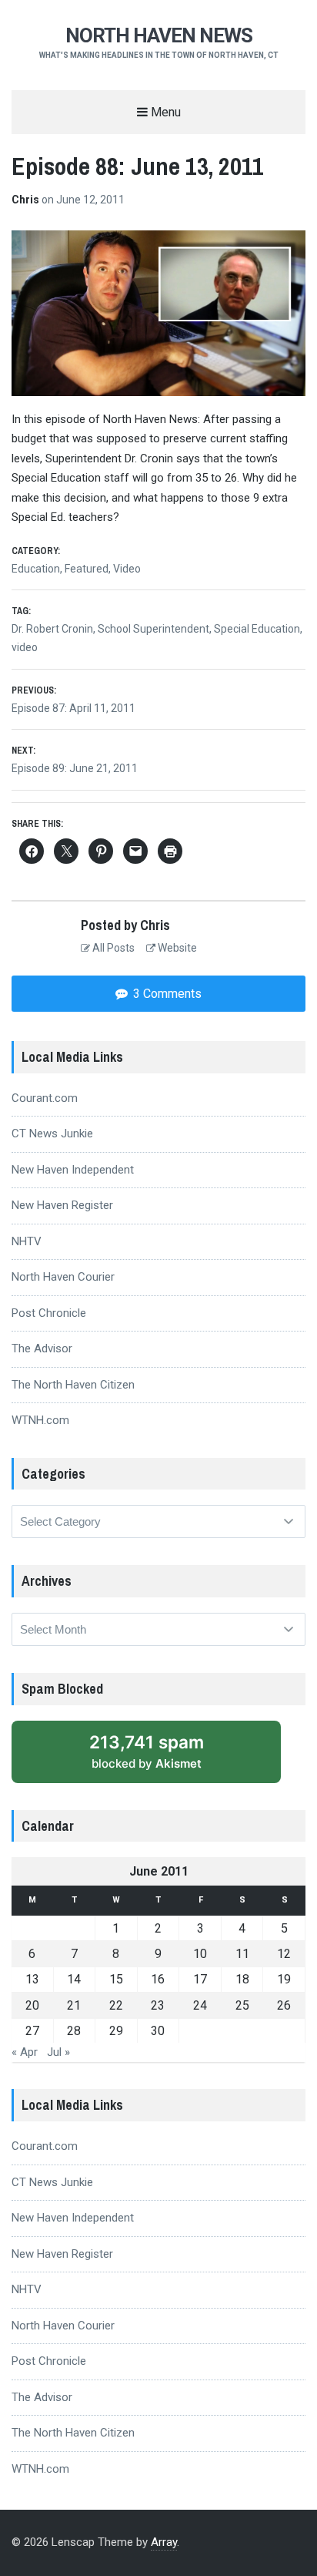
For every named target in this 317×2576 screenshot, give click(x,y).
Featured (87, 569)
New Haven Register (62, 1205)
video (25, 647)
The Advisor (42, 1348)
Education (36, 569)
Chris (27, 200)
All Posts (112, 948)
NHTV (27, 1241)
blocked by (147, 1751)
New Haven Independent (73, 1170)
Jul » (58, 2052)
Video (127, 569)
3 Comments (166, 994)
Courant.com (45, 1098)
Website (176, 948)
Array (164, 2542)
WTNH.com (40, 1420)
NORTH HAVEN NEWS (159, 35)
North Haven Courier (63, 1277)
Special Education (257, 629)
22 (116, 2005)
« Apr (25, 2052)
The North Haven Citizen (73, 1385)
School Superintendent (153, 629)
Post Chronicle (49, 1313)
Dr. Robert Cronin (52, 629)
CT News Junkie (52, 1134)
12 (284, 1954)
